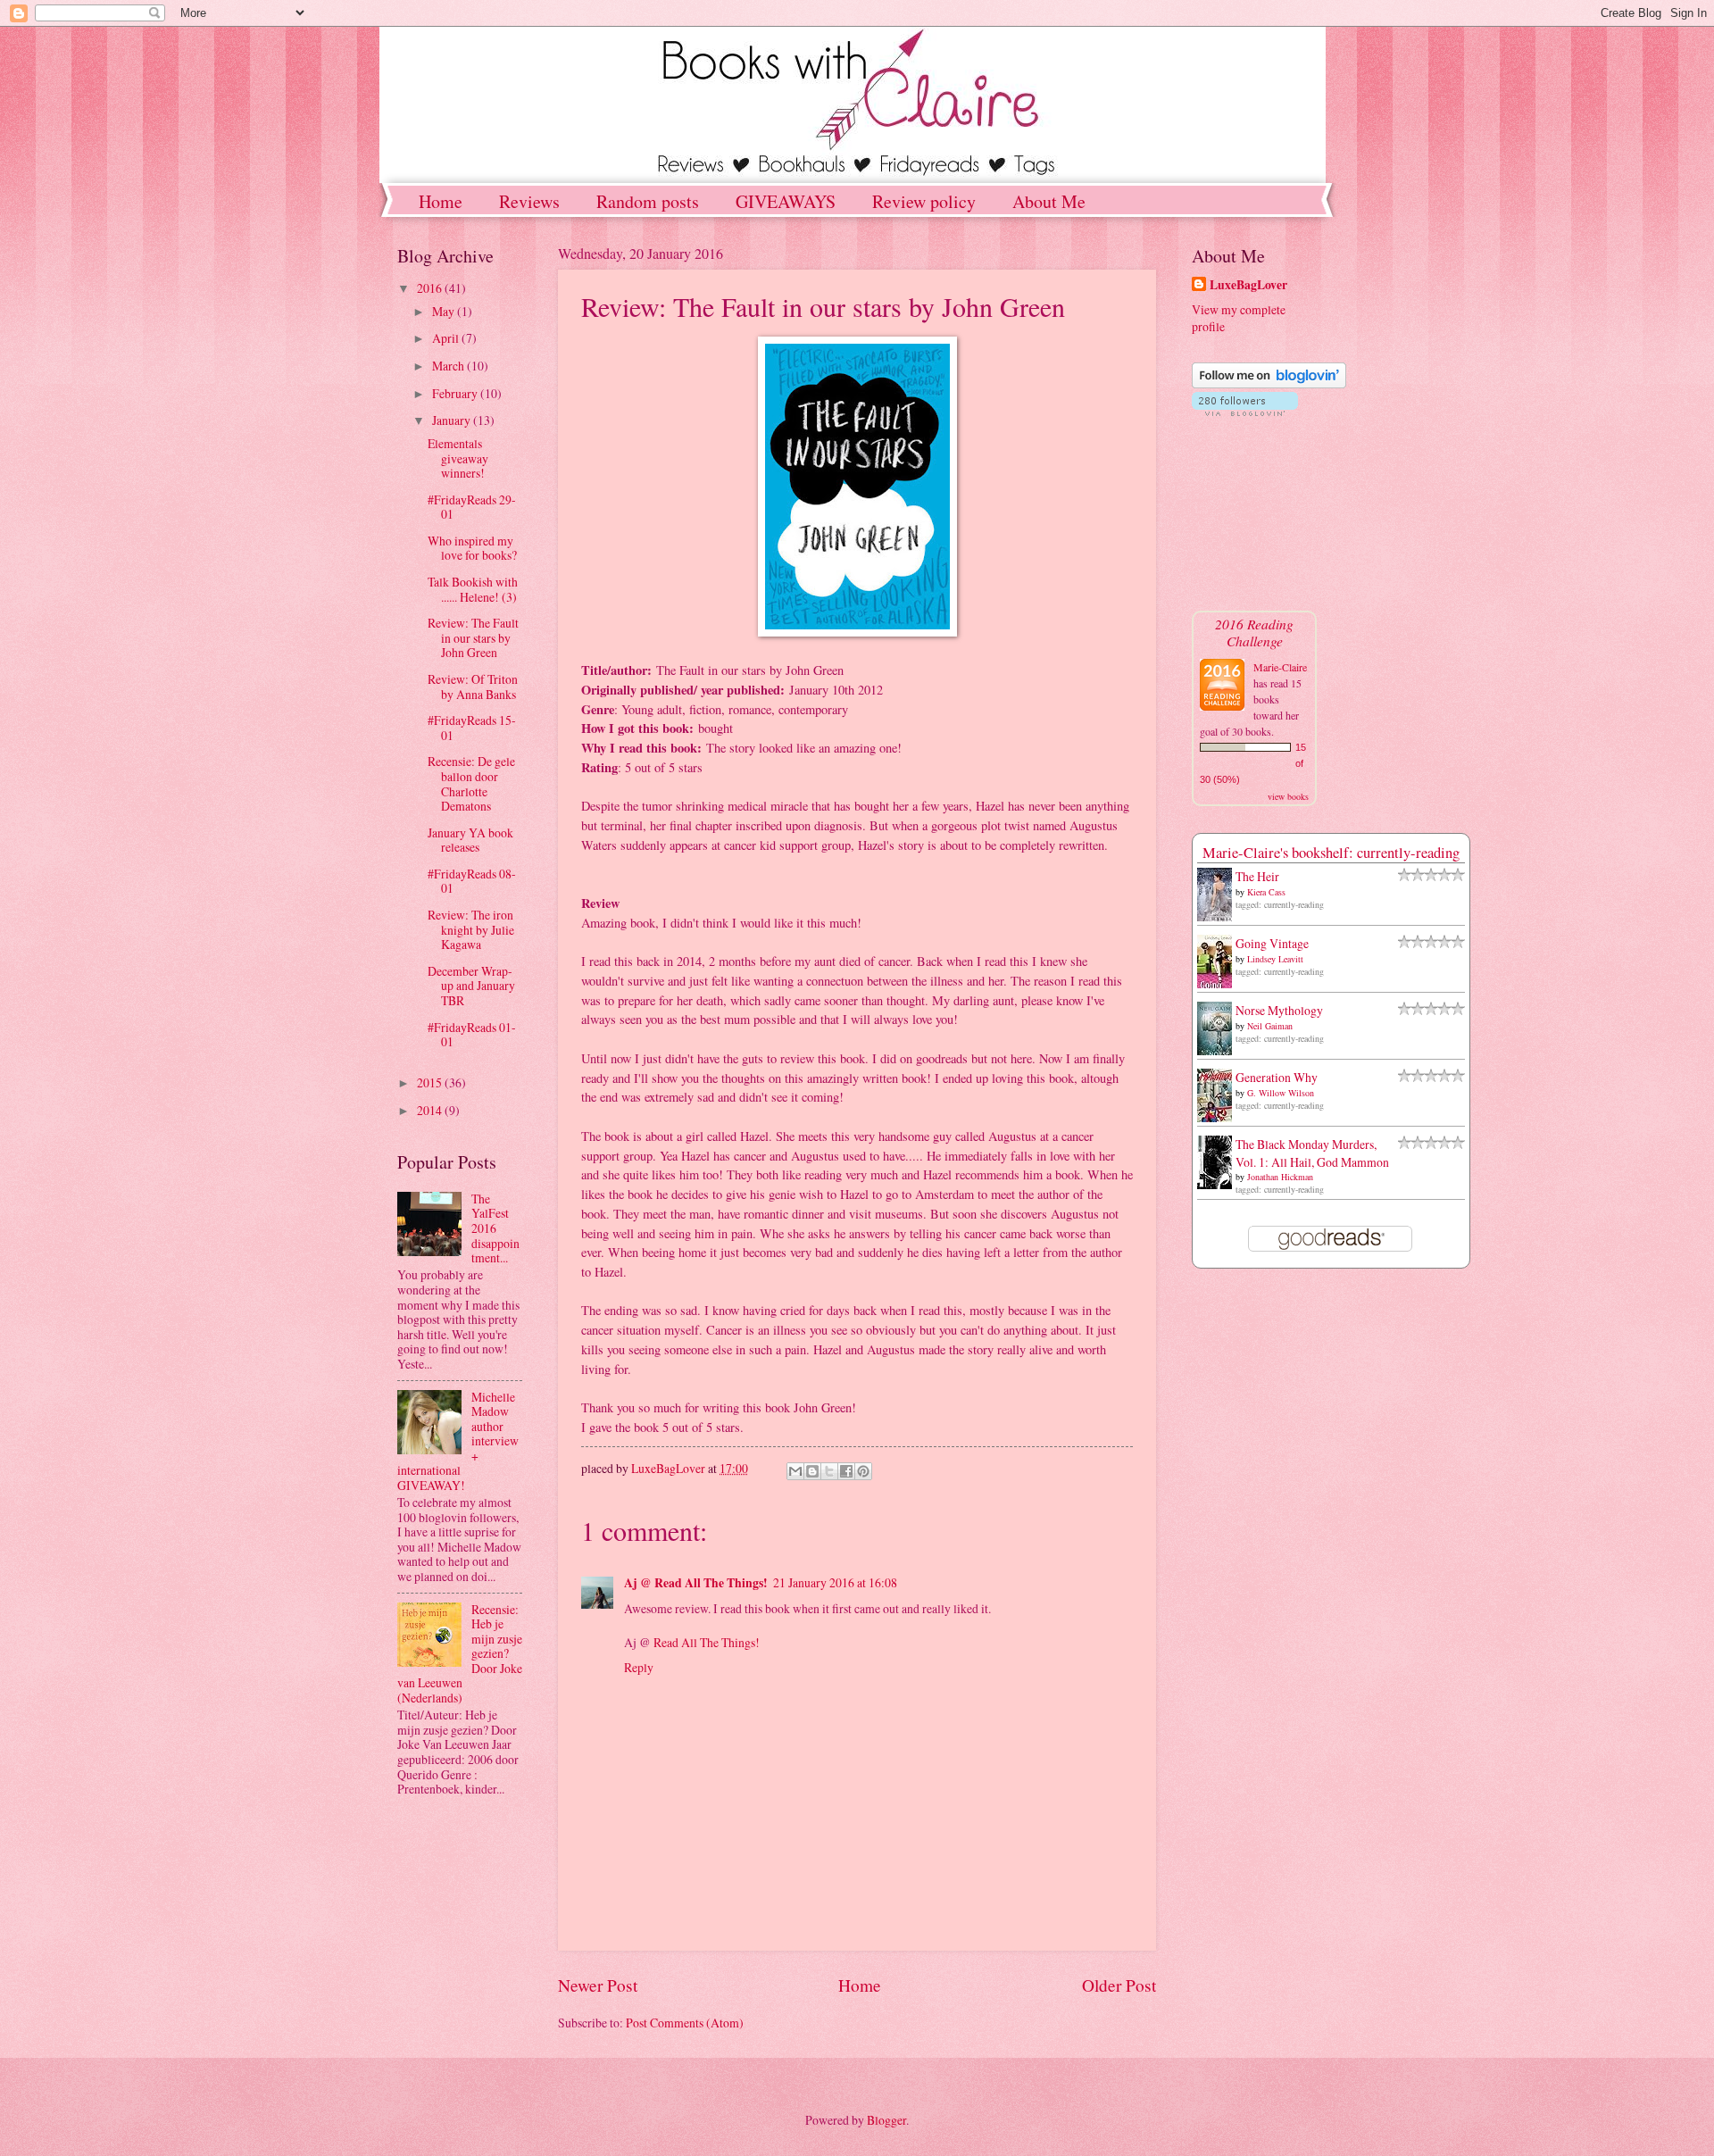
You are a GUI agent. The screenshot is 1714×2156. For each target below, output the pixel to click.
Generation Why (1277, 1077)
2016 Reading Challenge (1254, 632)
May (445, 311)
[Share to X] (829, 1471)
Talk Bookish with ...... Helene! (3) (473, 589)
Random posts (648, 201)
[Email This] (795, 1471)
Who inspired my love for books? (472, 548)
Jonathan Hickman (1280, 1177)
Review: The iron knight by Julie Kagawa (471, 929)
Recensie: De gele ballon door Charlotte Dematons (471, 783)
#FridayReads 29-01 (472, 507)
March (449, 366)
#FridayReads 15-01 (472, 728)
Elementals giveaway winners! (458, 458)
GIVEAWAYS (786, 201)
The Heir (1257, 876)
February (456, 393)
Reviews (529, 201)
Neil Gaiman (1270, 1026)
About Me (1049, 201)
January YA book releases (470, 840)
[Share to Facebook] (846, 1471)
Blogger (886, 2120)
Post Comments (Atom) (685, 2023)
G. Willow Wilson (1281, 1093)
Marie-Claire (1280, 667)
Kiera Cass (1266, 892)
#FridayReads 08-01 (472, 881)
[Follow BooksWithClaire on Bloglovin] (1269, 383)
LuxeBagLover (1248, 285)
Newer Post (598, 1985)
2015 (431, 1082)
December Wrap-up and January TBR (471, 986)
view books (1288, 796)
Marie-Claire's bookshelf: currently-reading (1331, 853)
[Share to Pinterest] (863, 1471)
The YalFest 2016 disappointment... (495, 1228)
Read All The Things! (707, 1642)
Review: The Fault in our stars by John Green (473, 637)
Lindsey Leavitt (1275, 959)
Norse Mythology (1279, 1010)
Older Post (1119, 1985)
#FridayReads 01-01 (472, 1035)
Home (441, 201)
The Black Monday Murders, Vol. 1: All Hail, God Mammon (1312, 1153)
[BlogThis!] (812, 1471)
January (453, 420)
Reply (639, 1667)
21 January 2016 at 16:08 (835, 1582)
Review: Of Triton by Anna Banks (473, 687)
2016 (431, 288)
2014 (431, 1110)
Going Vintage (1272, 943)
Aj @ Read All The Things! (696, 1583)
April (447, 338)
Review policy (924, 201)
